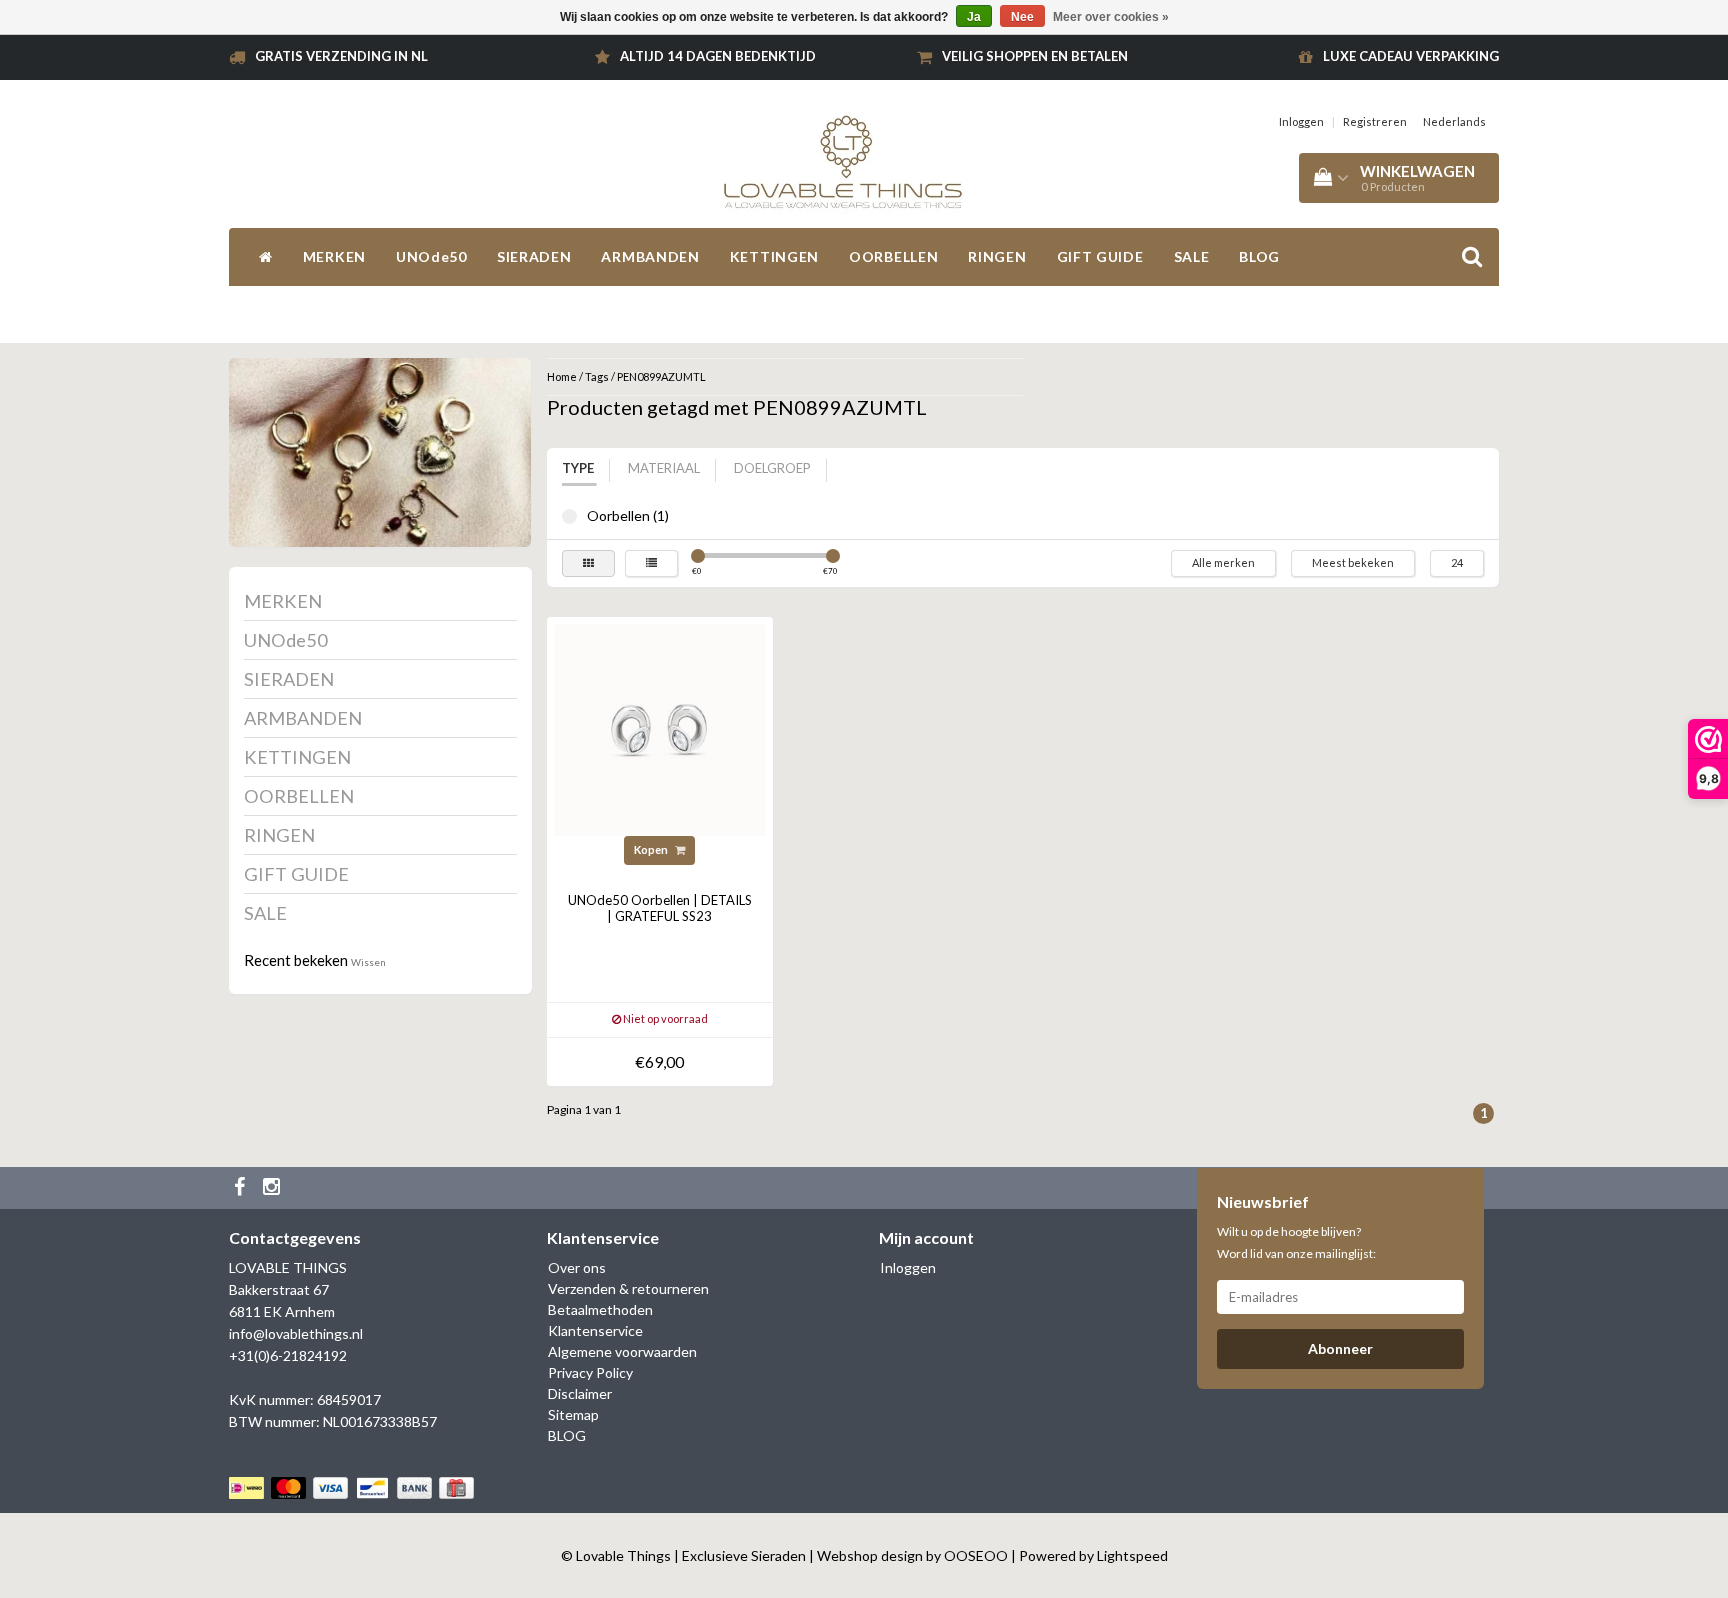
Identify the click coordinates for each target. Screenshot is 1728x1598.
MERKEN (334, 256)
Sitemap (573, 1414)
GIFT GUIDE (1100, 256)
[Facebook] (242, 1188)
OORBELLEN (893, 256)
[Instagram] (274, 1188)
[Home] (266, 257)
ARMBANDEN (650, 256)
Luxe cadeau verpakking (1411, 56)
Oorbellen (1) (569, 516)
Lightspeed (1132, 1555)
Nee (1022, 17)
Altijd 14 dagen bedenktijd (718, 56)
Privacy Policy (590, 1372)
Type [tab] (578, 468)
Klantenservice (595, 1330)
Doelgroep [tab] (772, 468)
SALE (1192, 256)
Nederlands (1454, 121)
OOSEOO (976, 1555)
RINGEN (997, 256)
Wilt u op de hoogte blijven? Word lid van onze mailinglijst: (1296, 1242)
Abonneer (1340, 1348)
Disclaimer (580, 1393)
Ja (974, 17)
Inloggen (1301, 121)
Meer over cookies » (1111, 17)
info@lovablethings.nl (296, 1333)
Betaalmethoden (600, 1309)
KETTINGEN (774, 256)
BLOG (1259, 256)
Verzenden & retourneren (628, 1288)
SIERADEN (534, 256)
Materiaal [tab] (664, 468)
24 (1457, 562)
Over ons (577, 1267)
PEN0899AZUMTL (661, 376)
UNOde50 (431, 256)
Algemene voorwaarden (622, 1351)
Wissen (368, 962)
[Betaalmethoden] (353, 1487)
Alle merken (1223, 562)
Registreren (1375, 121)
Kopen (652, 849)
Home (562, 376)
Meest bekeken (1353, 562)
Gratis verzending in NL (341, 56)
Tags (597, 376)
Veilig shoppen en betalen (1035, 56)
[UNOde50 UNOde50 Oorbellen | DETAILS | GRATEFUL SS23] (660, 728)
